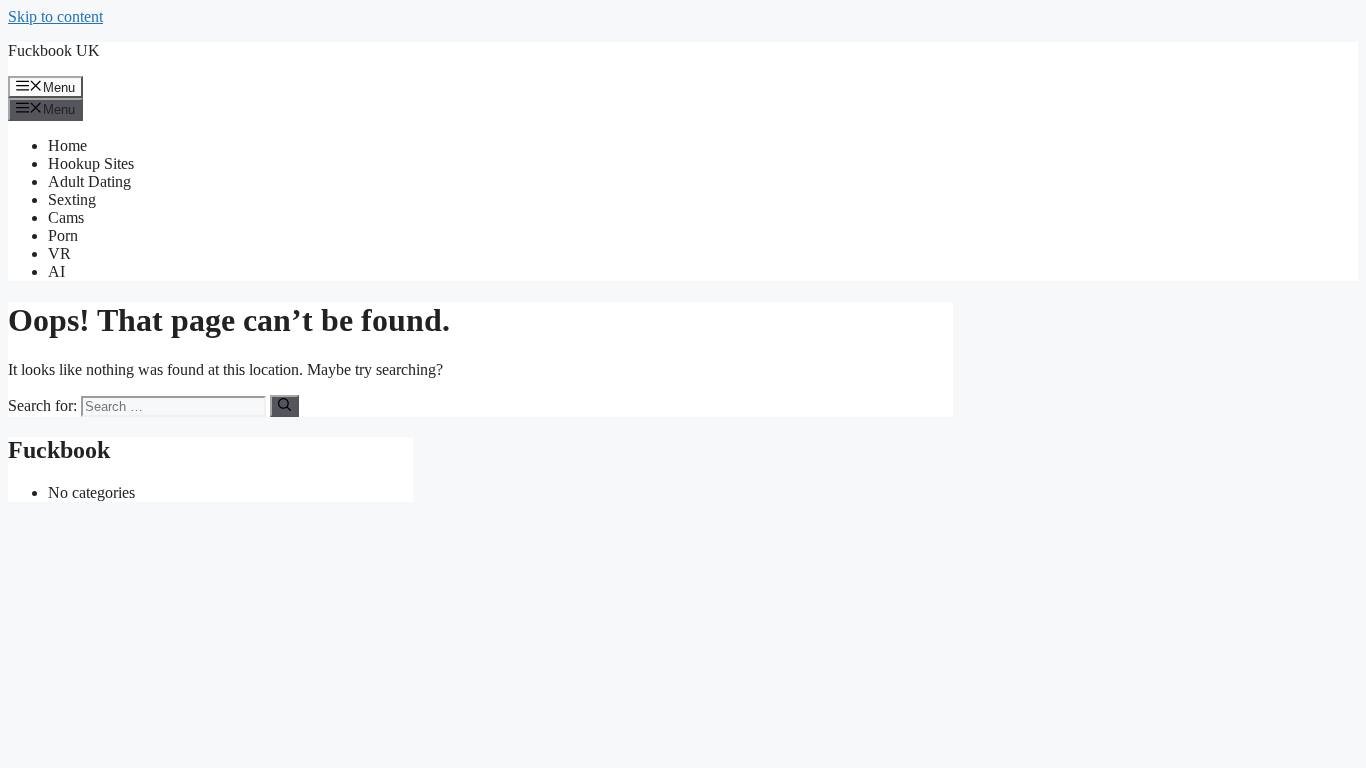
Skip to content (55, 16)
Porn (63, 235)
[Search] (284, 406)
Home (67, 145)
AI (56, 271)
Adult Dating (89, 181)
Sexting (72, 199)
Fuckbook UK (54, 50)
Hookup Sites (91, 163)
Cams (66, 217)
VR (59, 253)
